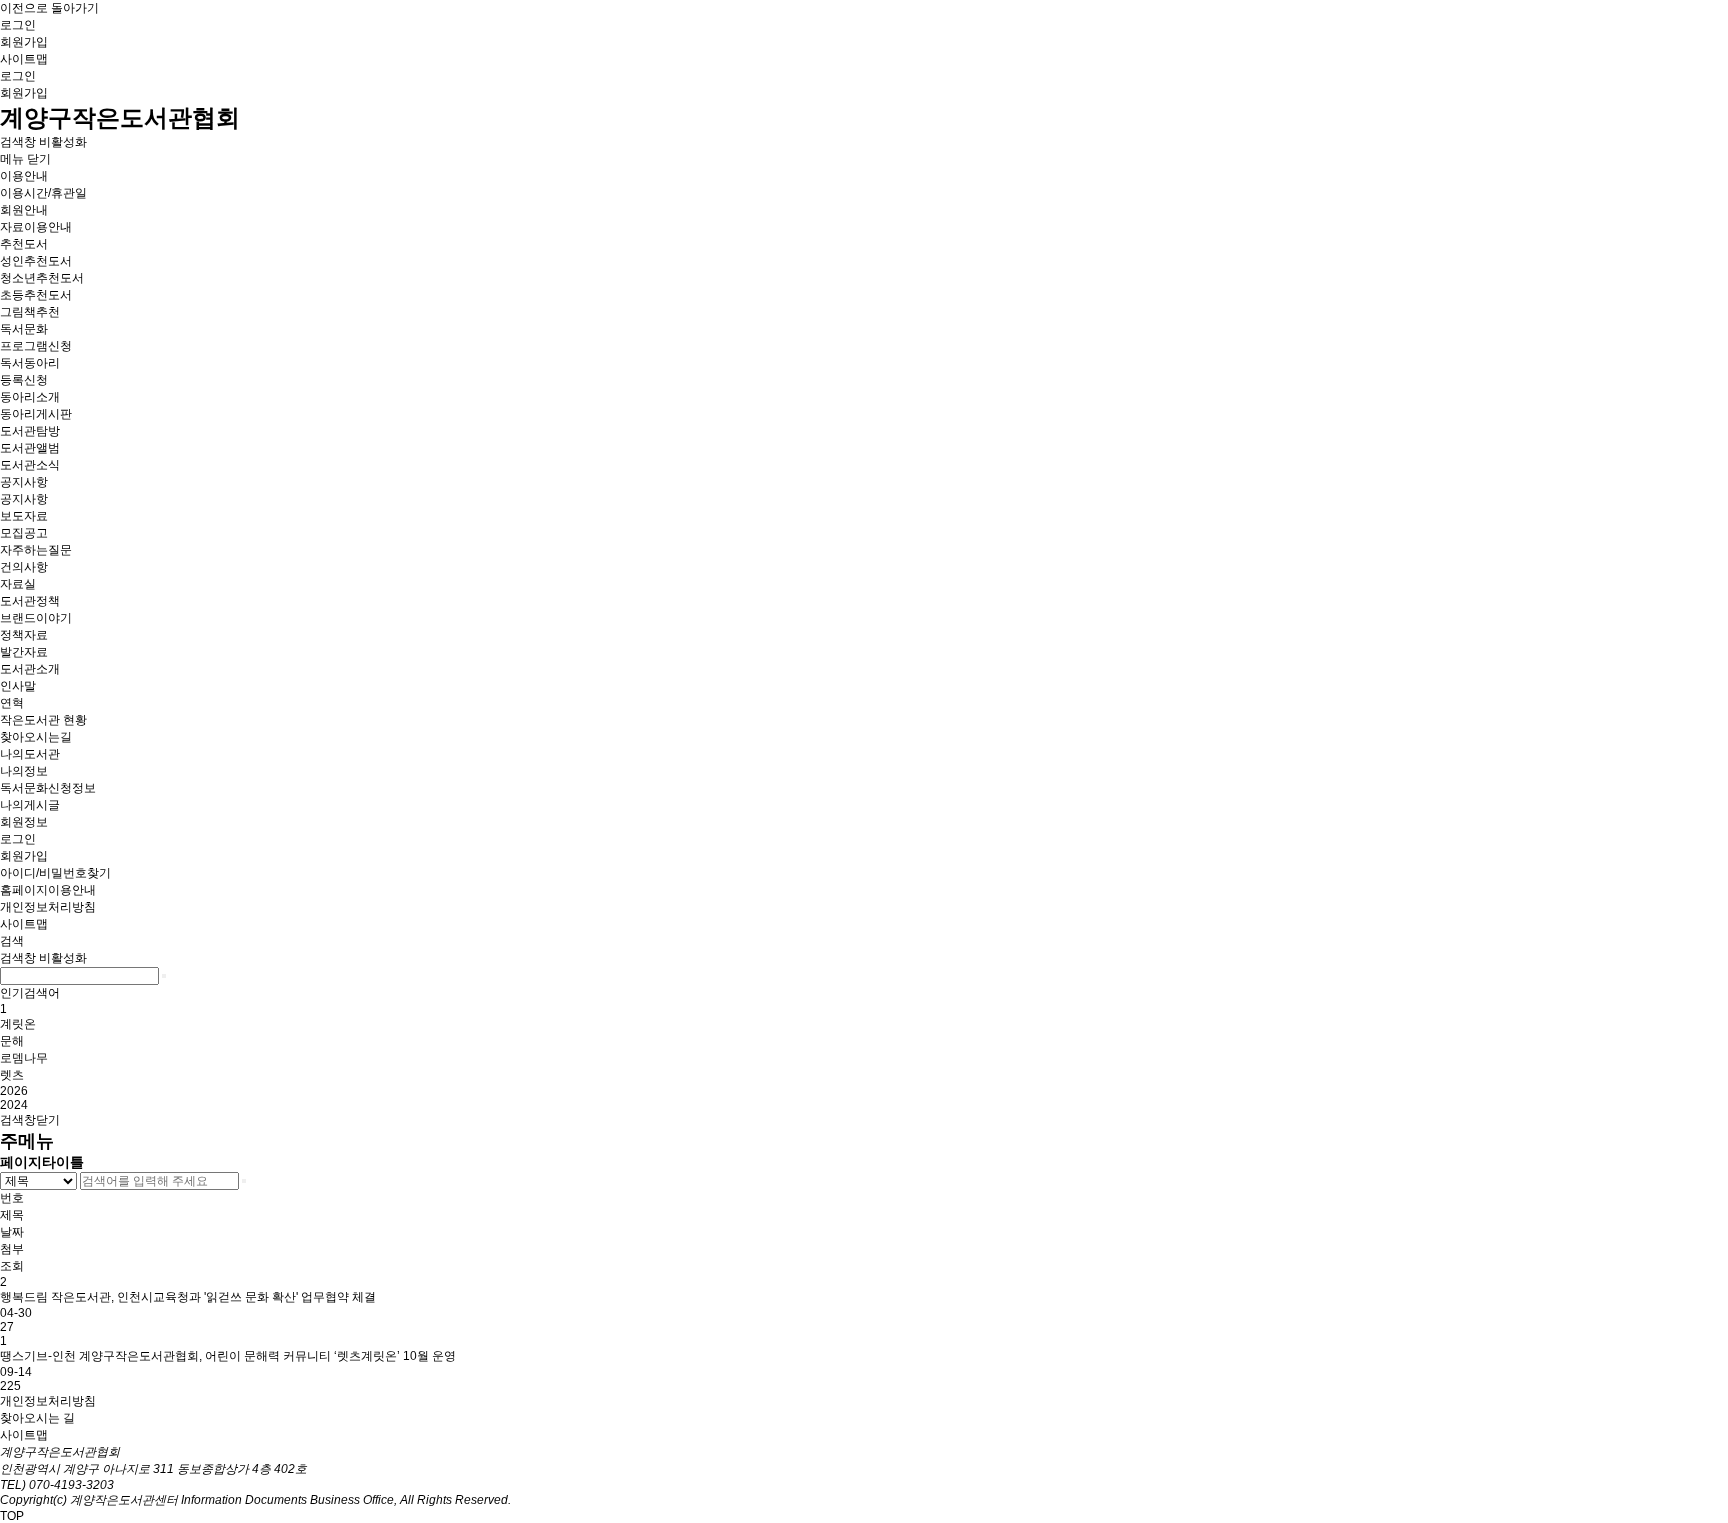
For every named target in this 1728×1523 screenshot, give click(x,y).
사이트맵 (24, 59)
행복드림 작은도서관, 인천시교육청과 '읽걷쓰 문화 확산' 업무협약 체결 (188, 1297)
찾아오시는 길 (37, 1418)
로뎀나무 (24, 1058)
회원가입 (24, 42)
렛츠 (12, 1075)
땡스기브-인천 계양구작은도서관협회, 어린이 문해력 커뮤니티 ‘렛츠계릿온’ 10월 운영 (228, 1356)
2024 (14, 1105)
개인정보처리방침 (48, 1401)
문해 (12, 1041)
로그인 (18, 25)
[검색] (164, 976)
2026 (14, 1091)
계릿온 (18, 1024)
